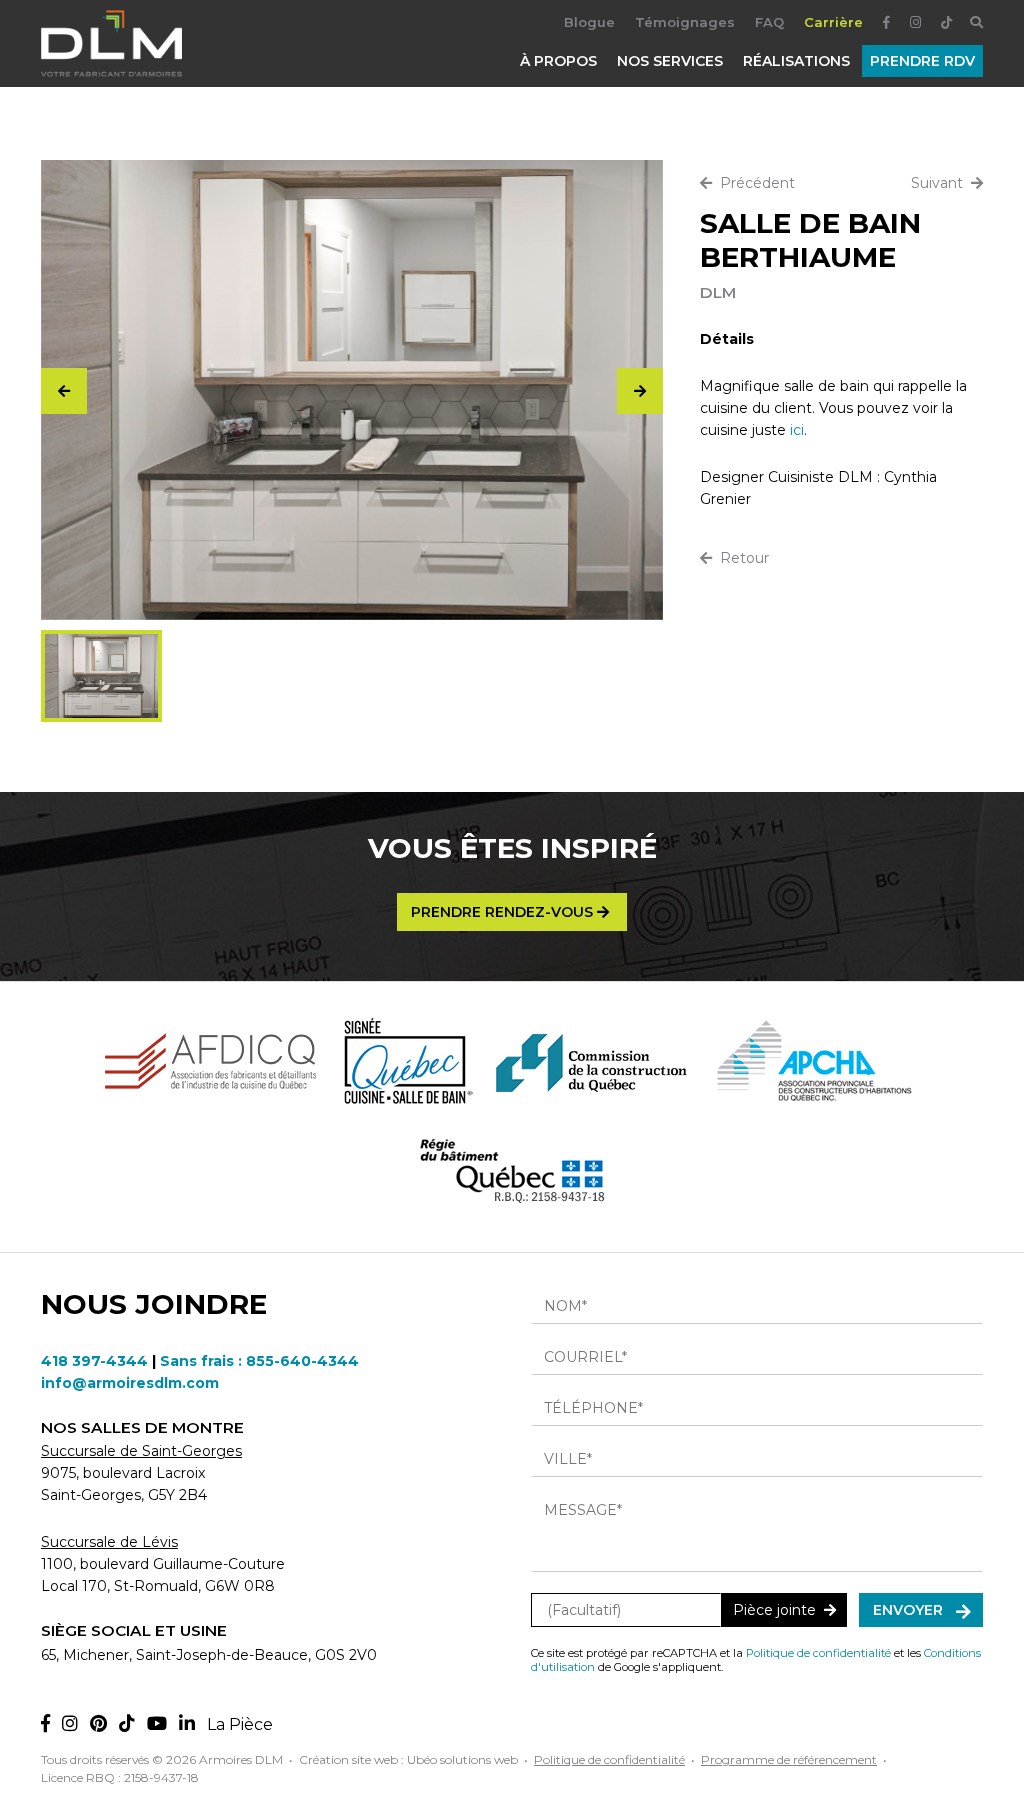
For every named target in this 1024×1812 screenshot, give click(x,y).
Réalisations (796, 61)
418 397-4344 (94, 1361)
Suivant (941, 183)
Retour (740, 558)
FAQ (769, 22)
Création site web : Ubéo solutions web (408, 1759)
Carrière (833, 22)
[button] (640, 391)
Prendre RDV (922, 61)
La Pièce (240, 1724)
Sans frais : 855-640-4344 (259, 1361)
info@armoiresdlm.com (130, 1383)
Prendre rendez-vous (504, 912)
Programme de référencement (789, 1759)
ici (797, 430)
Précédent (753, 183)
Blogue (589, 22)
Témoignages (685, 22)
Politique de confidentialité (818, 1653)
